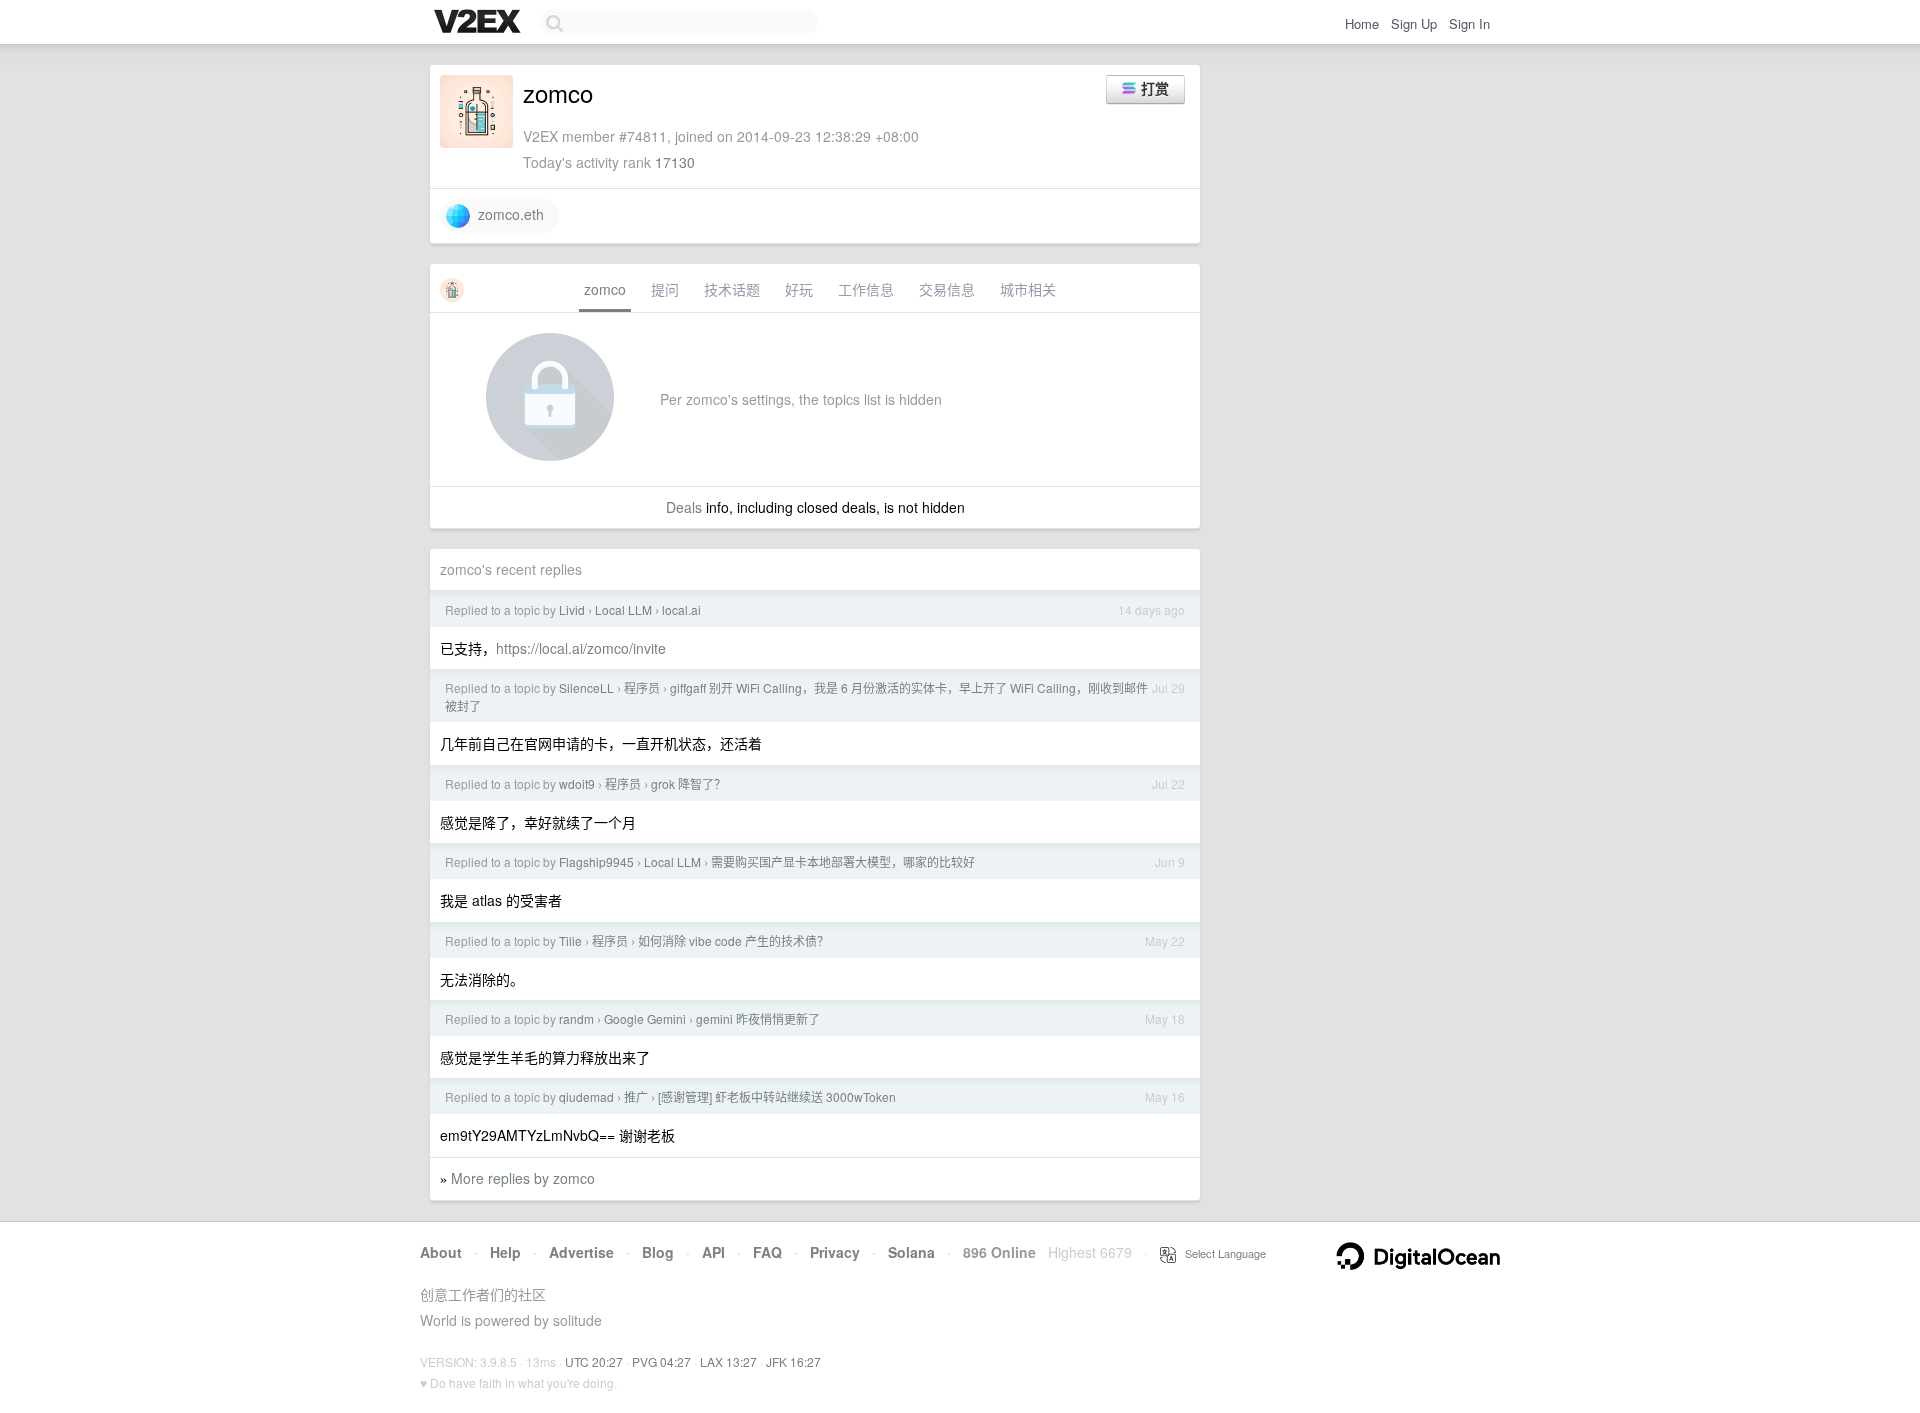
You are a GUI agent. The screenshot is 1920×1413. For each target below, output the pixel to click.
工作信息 (866, 289)
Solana (911, 1252)
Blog (658, 1252)
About (441, 1252)
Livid (572, 609)
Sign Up (1414, 23)
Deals (684, 507)
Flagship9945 (596, 861)
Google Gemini (645, 1018)
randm (576, 1018)
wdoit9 (577, 783)
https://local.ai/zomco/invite (581, 648)
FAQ (767, 1252)
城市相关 (1028, 289)
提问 (665, 289)
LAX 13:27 (728, 1361)
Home (1362, 23)
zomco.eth (507, 214)
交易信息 (947, 289)
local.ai (681, 609)
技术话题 (732, 289)
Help (505, 1252)
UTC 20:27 (594, 1361)
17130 (675, 162)
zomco (605, 289)
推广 (636, 1096)
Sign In (1469, 23)
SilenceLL (586, 687)
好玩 (799, 289)
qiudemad (586, 1096)
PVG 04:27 (661, 1361)
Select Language (1221, 1253)
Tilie (570, 940)
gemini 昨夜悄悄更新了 (758, 1018)
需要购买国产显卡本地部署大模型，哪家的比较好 (843, 861)
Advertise (581, 1252)
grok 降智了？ (688, 783)
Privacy (835, 1252)
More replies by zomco (523, 1178)
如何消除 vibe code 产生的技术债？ (733, 940)
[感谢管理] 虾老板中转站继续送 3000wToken (777, 1096)
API (713, 1252)
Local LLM (623, 609)
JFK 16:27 (793, 1361)
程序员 (642, 687)
